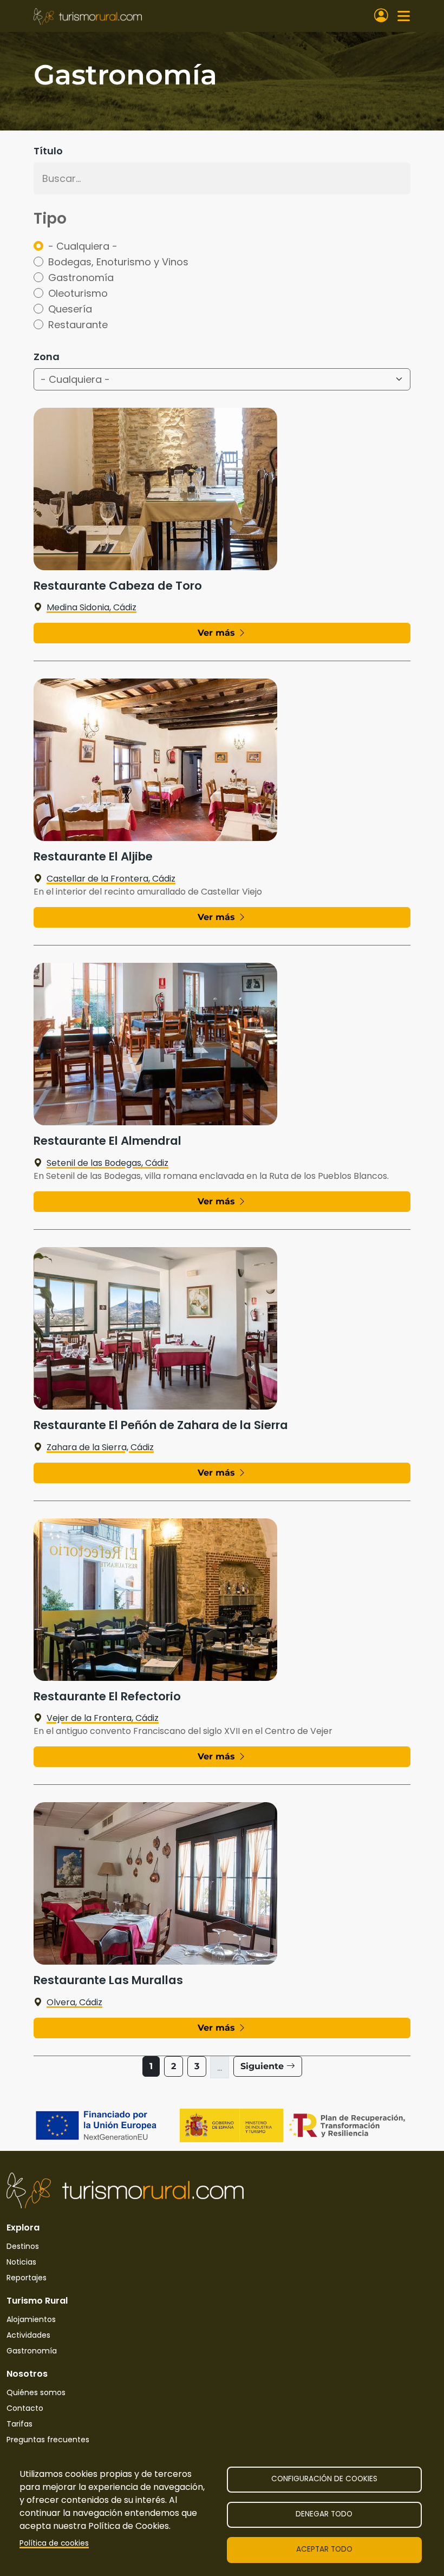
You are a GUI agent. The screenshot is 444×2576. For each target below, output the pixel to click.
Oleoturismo (78, 293)
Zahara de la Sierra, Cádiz (100, 1447)
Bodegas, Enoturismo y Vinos (118, 262)
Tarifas (19, 2424)
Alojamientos (31, 2319)
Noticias (21, 2262)
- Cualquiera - (83, 246)
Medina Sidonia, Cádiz (92, 607)
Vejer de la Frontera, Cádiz (103, 1718)
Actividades (28, 2335)
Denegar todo (324, 2514)
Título (48, 151)
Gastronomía (81, 278)
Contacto (25, 2408)
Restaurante (78, 325)
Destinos (23, 2246)
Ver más (218, 633)
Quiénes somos (36, 2392)
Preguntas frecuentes (48, 2440)
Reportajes (27, 2278)
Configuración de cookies (324, 2479)
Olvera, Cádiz (74, 2002)
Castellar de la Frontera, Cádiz (111, 879)
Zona (47, 357)
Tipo (50, 219)
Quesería (70, 309)
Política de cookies (54, 2543)
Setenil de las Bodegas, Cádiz (107, 1163)
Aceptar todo (324, 2549)
